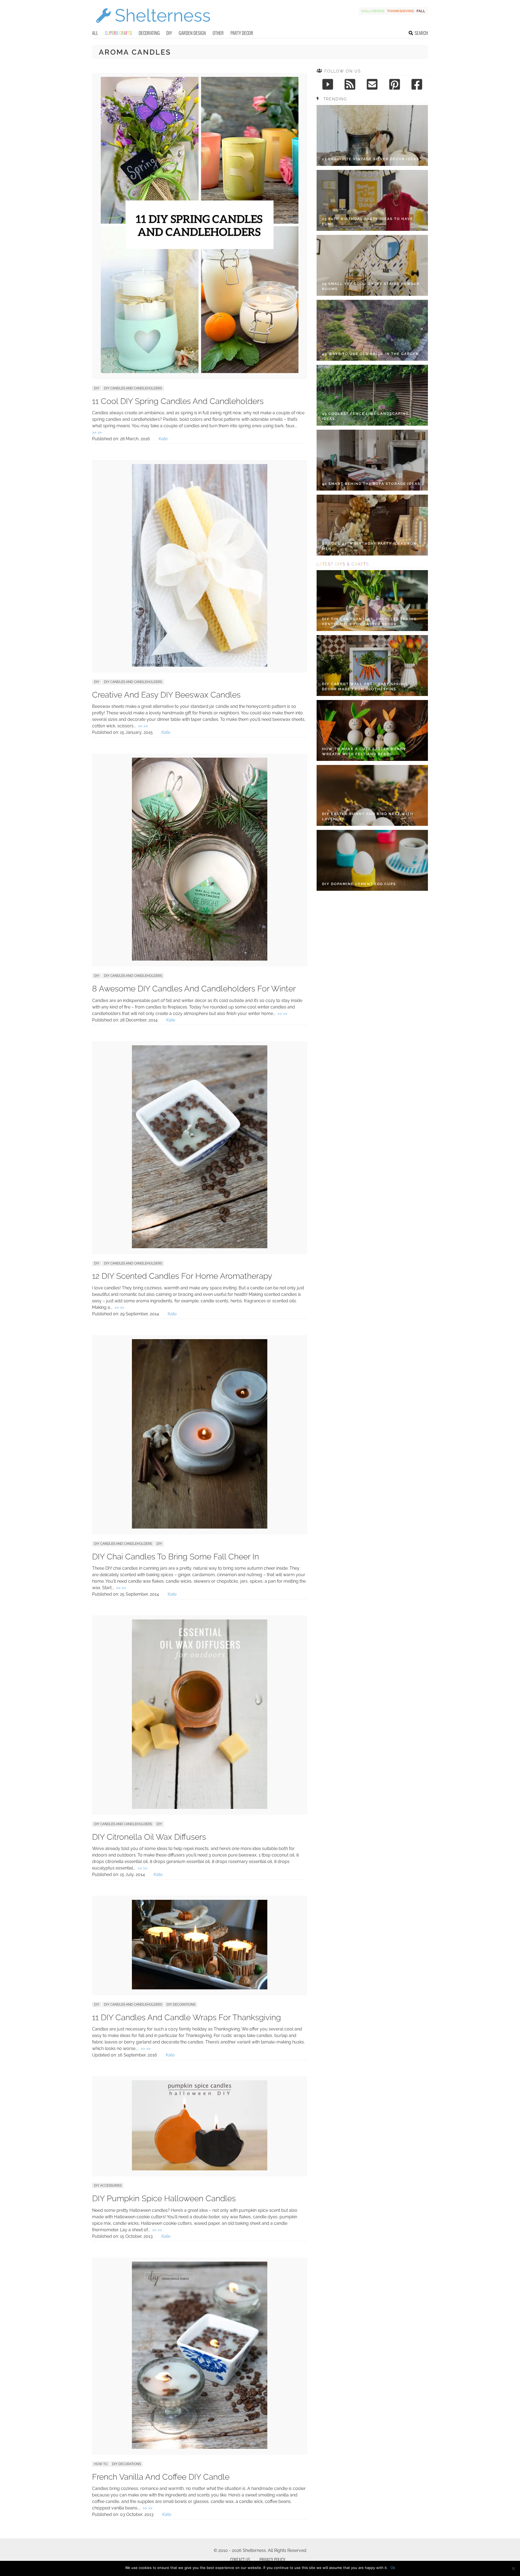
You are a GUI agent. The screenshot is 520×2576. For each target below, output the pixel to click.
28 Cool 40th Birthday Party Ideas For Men (369, 546)
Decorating (149, 33)
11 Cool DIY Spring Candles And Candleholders (178, 401)
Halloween (373, 11)
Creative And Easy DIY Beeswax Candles (166, 695)
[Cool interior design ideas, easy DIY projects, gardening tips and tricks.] (153, 26)
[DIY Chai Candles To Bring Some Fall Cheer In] (200, 1527)
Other (218, 33)
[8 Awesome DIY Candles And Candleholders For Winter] (200, 959)
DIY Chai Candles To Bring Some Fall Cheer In (175, 1557)
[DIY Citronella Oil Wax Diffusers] (200, 1807)
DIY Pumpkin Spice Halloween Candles (164, 2198)
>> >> (97, 432)
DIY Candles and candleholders (133, 388)
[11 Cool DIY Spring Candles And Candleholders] (200, 372)
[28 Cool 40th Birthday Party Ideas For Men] (372, 525)
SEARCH (421, 33)
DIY (169, 33)
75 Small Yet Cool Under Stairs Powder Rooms (371, 286)
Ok (393, 2568)
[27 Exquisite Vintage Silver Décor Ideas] (372, 135)
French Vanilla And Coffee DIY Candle (161, 2477)
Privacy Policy (272, 2560)
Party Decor (242, 33)
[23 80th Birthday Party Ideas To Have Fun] (372, 200)
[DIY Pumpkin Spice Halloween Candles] (200, 2169)
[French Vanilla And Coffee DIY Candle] (200, 2447)
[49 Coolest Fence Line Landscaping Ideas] (372, 395)
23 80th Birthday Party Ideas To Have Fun (368, 221)
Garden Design (192, 33)
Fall (421, 11)
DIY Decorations (181, 2005)
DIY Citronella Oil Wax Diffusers (149, 1837)
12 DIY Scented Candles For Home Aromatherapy (182, 1276)
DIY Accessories (108, 2186)
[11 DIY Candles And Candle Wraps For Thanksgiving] (200, 1988)
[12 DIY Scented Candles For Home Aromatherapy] (200, 1247)
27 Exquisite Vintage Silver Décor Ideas (371, 159)
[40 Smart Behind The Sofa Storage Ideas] (372, 460)
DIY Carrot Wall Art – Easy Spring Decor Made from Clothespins (365, 687)
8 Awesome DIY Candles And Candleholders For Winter (194, 989)
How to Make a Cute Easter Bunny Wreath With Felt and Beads (364, 752)
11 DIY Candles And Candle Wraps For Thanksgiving (186, 2017)
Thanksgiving (400, 11)
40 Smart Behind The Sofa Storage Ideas (371, 484)
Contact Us (240, 2560)
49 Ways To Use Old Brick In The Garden (370, 354)
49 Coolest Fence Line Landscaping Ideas (365, 416)
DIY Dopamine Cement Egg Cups (359, 884)
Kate (163, 439)
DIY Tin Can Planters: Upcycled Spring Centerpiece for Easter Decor (369, 622)
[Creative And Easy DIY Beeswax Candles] (200, 665)
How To (101, 2464)
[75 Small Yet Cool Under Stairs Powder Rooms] (372, 265)
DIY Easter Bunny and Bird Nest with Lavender (368, 816)
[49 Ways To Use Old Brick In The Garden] (372, 330)
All (95, 33)
